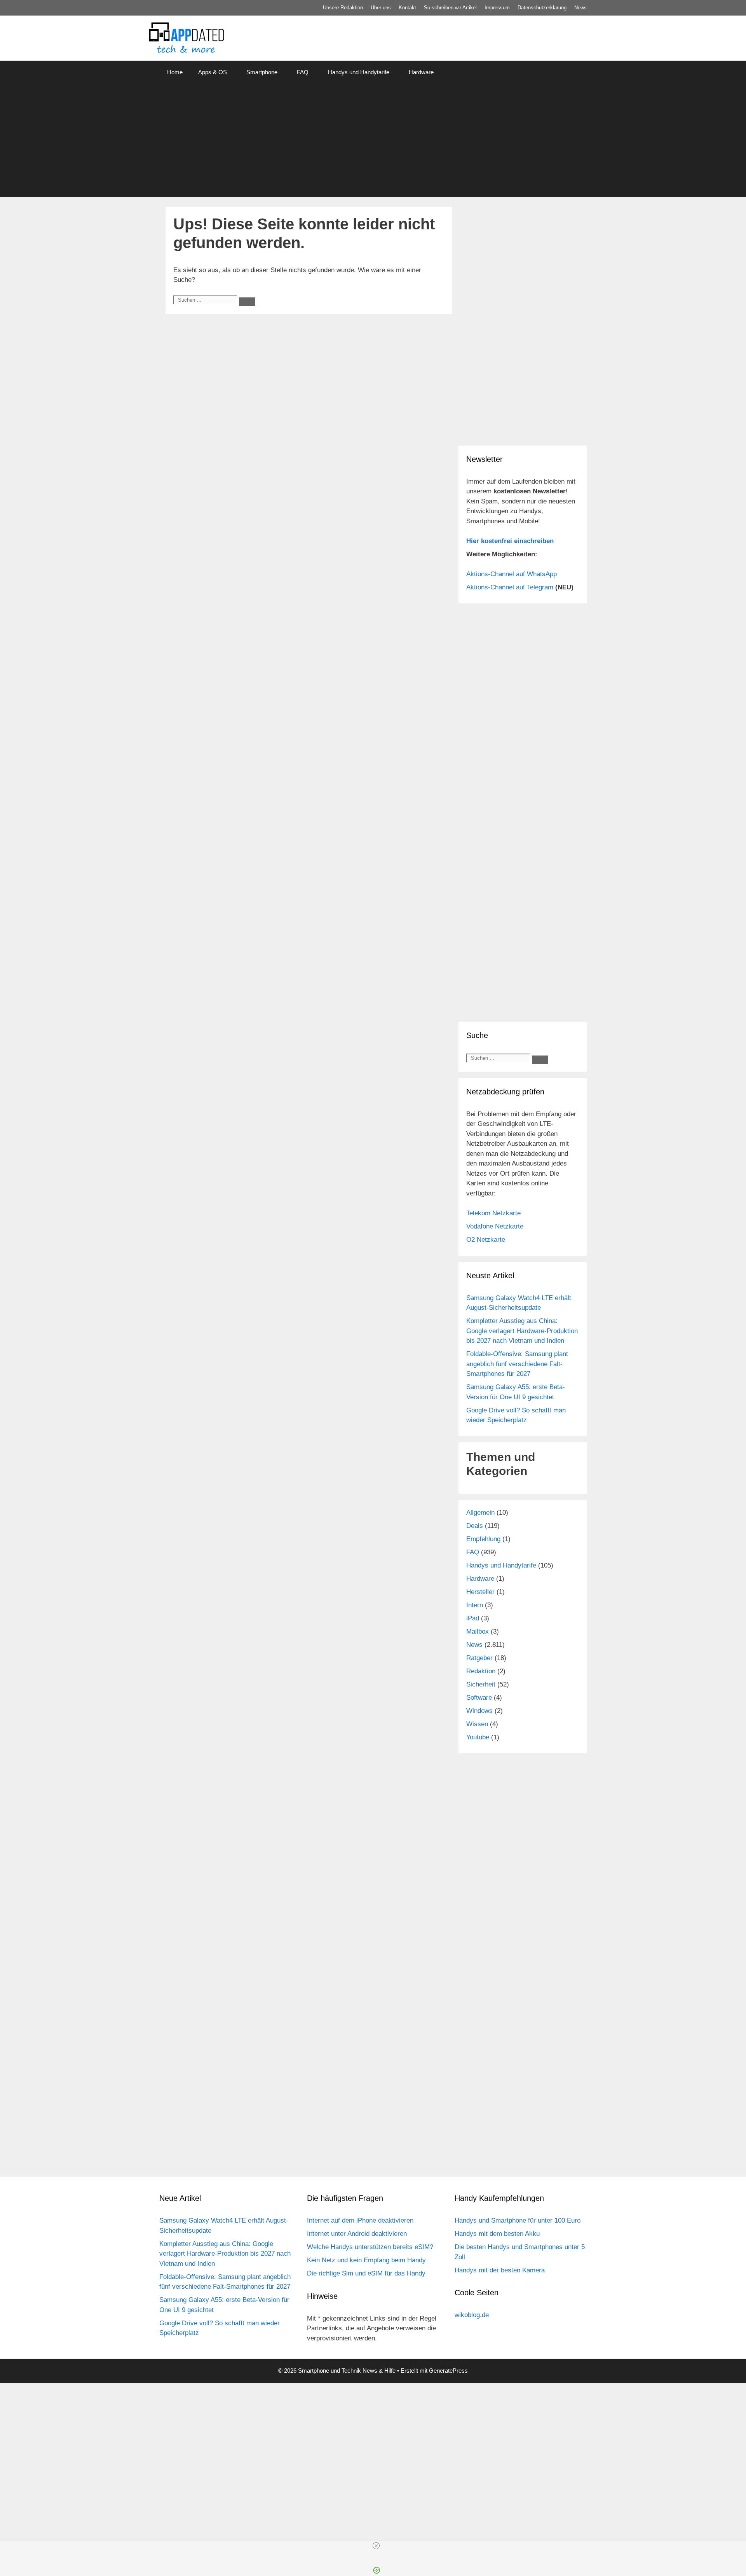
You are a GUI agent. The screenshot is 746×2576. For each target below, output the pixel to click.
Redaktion (481, 1671)
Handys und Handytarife (359, 72)
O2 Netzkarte (486, 1240)
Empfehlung (483, 1539)
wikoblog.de (472, 2315)
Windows (479, 1711)
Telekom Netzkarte (493, 1213)
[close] (376, 2546)
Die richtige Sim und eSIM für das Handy (366, 2273)
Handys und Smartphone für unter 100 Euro (518, 2220)
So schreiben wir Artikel (450, 8)
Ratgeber (479, 1658)
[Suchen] (247, 302)
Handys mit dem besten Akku (497, 2234)
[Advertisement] (373, 142)
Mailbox (478, 1631)
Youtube (478, 1737)
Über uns (381, 8)
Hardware (421, 72)
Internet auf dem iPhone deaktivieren (360, 2220)
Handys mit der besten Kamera (500, 2270)
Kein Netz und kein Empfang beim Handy (366, 2260)
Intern (475, 1605)
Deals (475, 1526)
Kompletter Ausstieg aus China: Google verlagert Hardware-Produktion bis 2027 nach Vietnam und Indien (522, 1331)
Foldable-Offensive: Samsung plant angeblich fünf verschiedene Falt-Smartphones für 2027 (517, 1364)
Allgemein (480, 1513)
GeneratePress (448, 2371)
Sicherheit (481, 1684)
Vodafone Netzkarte (495, 1226)
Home (175, 72)
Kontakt (407, 8)
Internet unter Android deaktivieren (357, 2234)
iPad (473, 1618)
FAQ (303, 72)
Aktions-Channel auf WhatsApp (512, 574)
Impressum (497, 8)
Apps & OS (213, 72)
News (580, 8)
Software (479, 1698)
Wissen (477, 1724)
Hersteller (480, 1592)
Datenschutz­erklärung (542, 8)
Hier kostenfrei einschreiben (510, 541)
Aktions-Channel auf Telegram (510, 587)
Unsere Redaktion (343, 8)
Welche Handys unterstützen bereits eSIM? (370, 2247)
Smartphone (262, 72)
